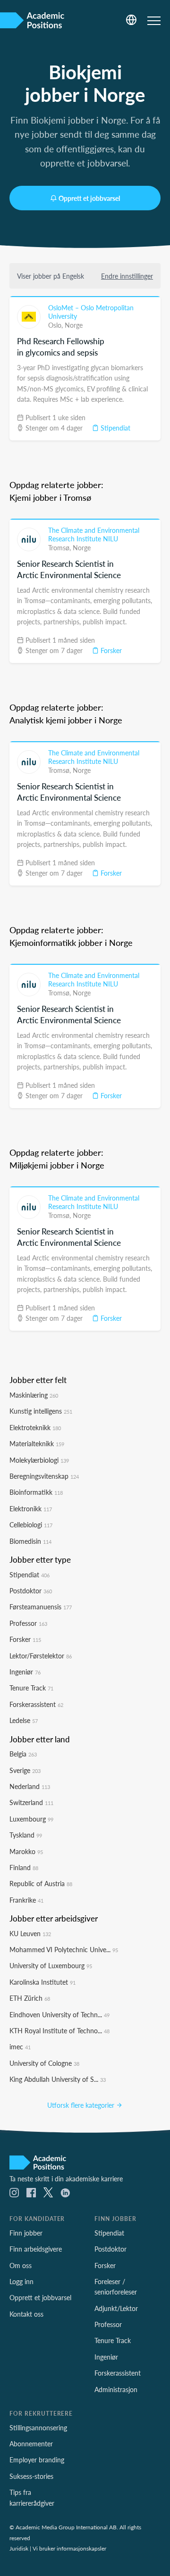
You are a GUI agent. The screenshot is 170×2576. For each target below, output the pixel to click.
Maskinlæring (34, 1395)
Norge (74, 325)
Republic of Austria (41, 1883)
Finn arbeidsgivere (36, 2249)
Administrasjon (116, 2389)
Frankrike (26, 1900)
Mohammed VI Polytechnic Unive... (64, 1949)
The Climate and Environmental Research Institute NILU (94, 534)
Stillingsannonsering (38, 2427)
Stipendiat (115, 428)
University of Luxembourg (51, 1965)
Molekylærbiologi (39, 1460)
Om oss (21, 2265)
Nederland (30, 1786)
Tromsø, (60, 547)
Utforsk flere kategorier (82, 2105)
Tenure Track (31, 1688)
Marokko (26, 1851)
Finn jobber (26, 2233)
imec (20, 2046)
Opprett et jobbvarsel (89, 198)
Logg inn (21, 2281)
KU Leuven (30, 1933)
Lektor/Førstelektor (41, 1656)
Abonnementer (31, 2443)
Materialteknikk (37, 1443)
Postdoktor (31, 1590)
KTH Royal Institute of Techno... (59, 2030)
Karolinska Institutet (42, 1982)
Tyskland (26, 1835)
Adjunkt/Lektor (116, 2308)
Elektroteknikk (35, 1427)
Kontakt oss (26, 2314)
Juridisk (19, 2548)
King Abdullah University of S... (58, 2079)
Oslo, (56, 325)
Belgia (23, 1754)
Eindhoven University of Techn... (59, 2014)
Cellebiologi (31, 1524)
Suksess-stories (31, 2476)
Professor (28, 1623)
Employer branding (37, 2460)
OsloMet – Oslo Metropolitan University (91, 312)
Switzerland (31, 1802)
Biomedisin (30, 1541)
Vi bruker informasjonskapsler (69, 2548)
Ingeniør (25, 1672)
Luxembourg (31, 1819)
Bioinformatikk (36, 1492)
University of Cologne (44, 2063)
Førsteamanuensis (41, 1607)
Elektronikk (31, 1508)
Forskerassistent (36, 1704)
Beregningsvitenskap (44, 1476)
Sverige (25, 1770)
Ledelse (24, 1720)
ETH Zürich (30, 1998)
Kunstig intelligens (41, 1411)
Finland (24, 1867)
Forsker (110, 650)
